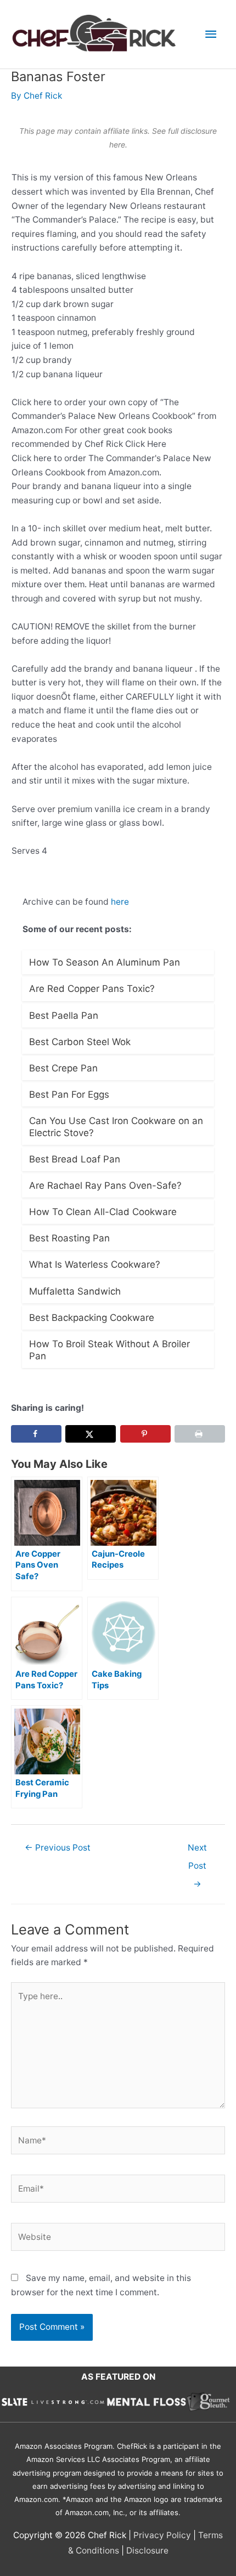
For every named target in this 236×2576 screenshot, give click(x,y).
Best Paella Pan (64, 1015)
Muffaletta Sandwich (75, 1291)
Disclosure (147, 2551)
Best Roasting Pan (69, 1238)
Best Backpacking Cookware (92, 1318)
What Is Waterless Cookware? (95, 1264)
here (120, 902)
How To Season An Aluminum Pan (105, 962)
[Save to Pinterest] (145, 1434)
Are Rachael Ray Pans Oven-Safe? (105, 1185)
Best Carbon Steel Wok (80, 1042)
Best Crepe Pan (63, 1068)
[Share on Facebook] (36, 1434)
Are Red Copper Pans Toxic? (92, 989)
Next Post (197, 1850)
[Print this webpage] (200, 1434)
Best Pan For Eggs (69, 1094)
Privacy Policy (162, 2535)
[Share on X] (91, 1434)
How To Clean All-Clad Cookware (103, 1212)
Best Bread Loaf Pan (75, 1159)
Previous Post (58, 1848)
